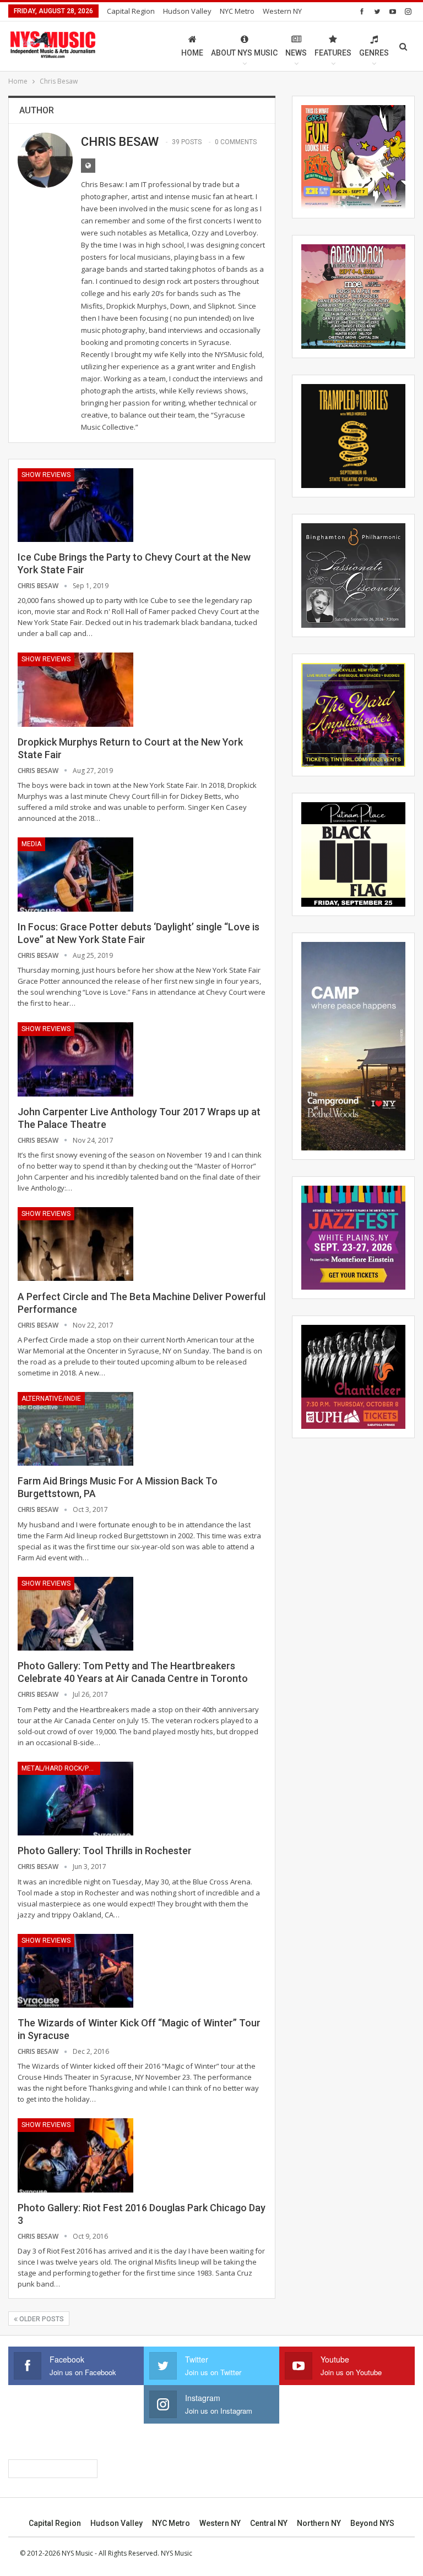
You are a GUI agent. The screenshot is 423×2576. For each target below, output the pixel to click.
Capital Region (131, 11)
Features (333, 53)
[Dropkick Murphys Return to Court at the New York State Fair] (75, 689)
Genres (374, 53)
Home (192, 53)
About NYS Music (244, 53)
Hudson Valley (187, 11)
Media (31, 844)
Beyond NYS (372, 2523)
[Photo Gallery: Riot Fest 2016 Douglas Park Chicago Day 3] (75, 2155)
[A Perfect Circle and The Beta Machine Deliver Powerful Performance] (75, 1244)
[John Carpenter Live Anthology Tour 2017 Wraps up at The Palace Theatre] (75, 1059)
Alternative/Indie (51, 1399)
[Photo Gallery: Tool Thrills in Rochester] (75, 1799)
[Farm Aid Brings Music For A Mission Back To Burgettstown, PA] (75, 1429)
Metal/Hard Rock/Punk (61, 1768)
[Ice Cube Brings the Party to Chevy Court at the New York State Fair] (75, 505)
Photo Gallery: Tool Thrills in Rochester (105, 1851)
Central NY (269, 2523)
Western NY (282, 11)
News (296, 53)
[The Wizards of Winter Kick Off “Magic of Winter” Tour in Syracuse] (75, 1971)
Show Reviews (46, 475)
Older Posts (41, 2319)
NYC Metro (237, 11)
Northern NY (319, 2523)
